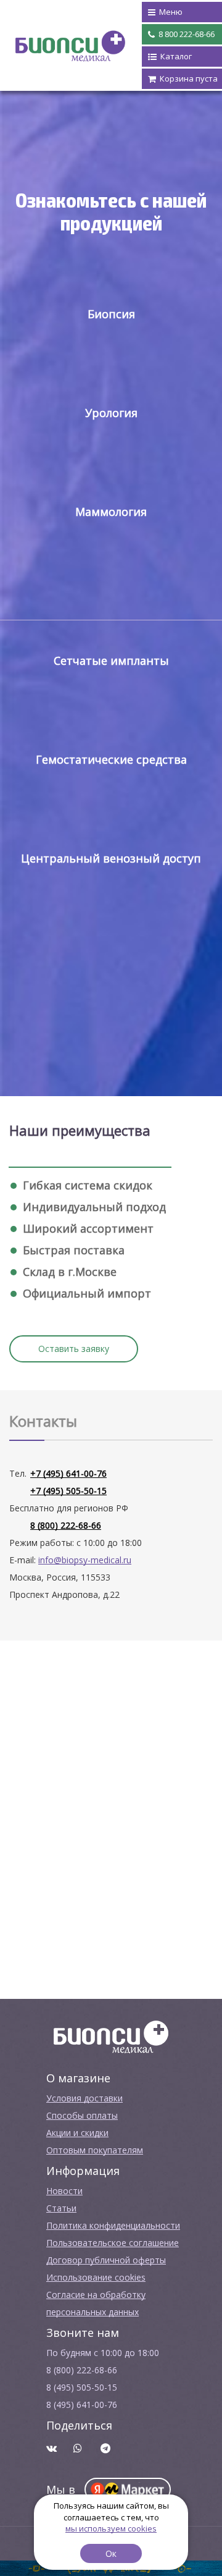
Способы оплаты (82, 2115)
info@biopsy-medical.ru (85, 1560)
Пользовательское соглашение (113, 2243)
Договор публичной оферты (106, 2260)
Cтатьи (61, 2208)
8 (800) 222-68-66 (66, 1525)
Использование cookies (96, 2277)
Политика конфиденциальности (113, 2225)
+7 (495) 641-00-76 (68, 1473)
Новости (64, 2191)
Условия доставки (84, 2098)
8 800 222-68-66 (186, 34)
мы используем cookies (111, 2528)
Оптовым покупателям (95, 2150)
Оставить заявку (74, 1349)
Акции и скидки (77, 2133)
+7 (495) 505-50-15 (68, 1491)
